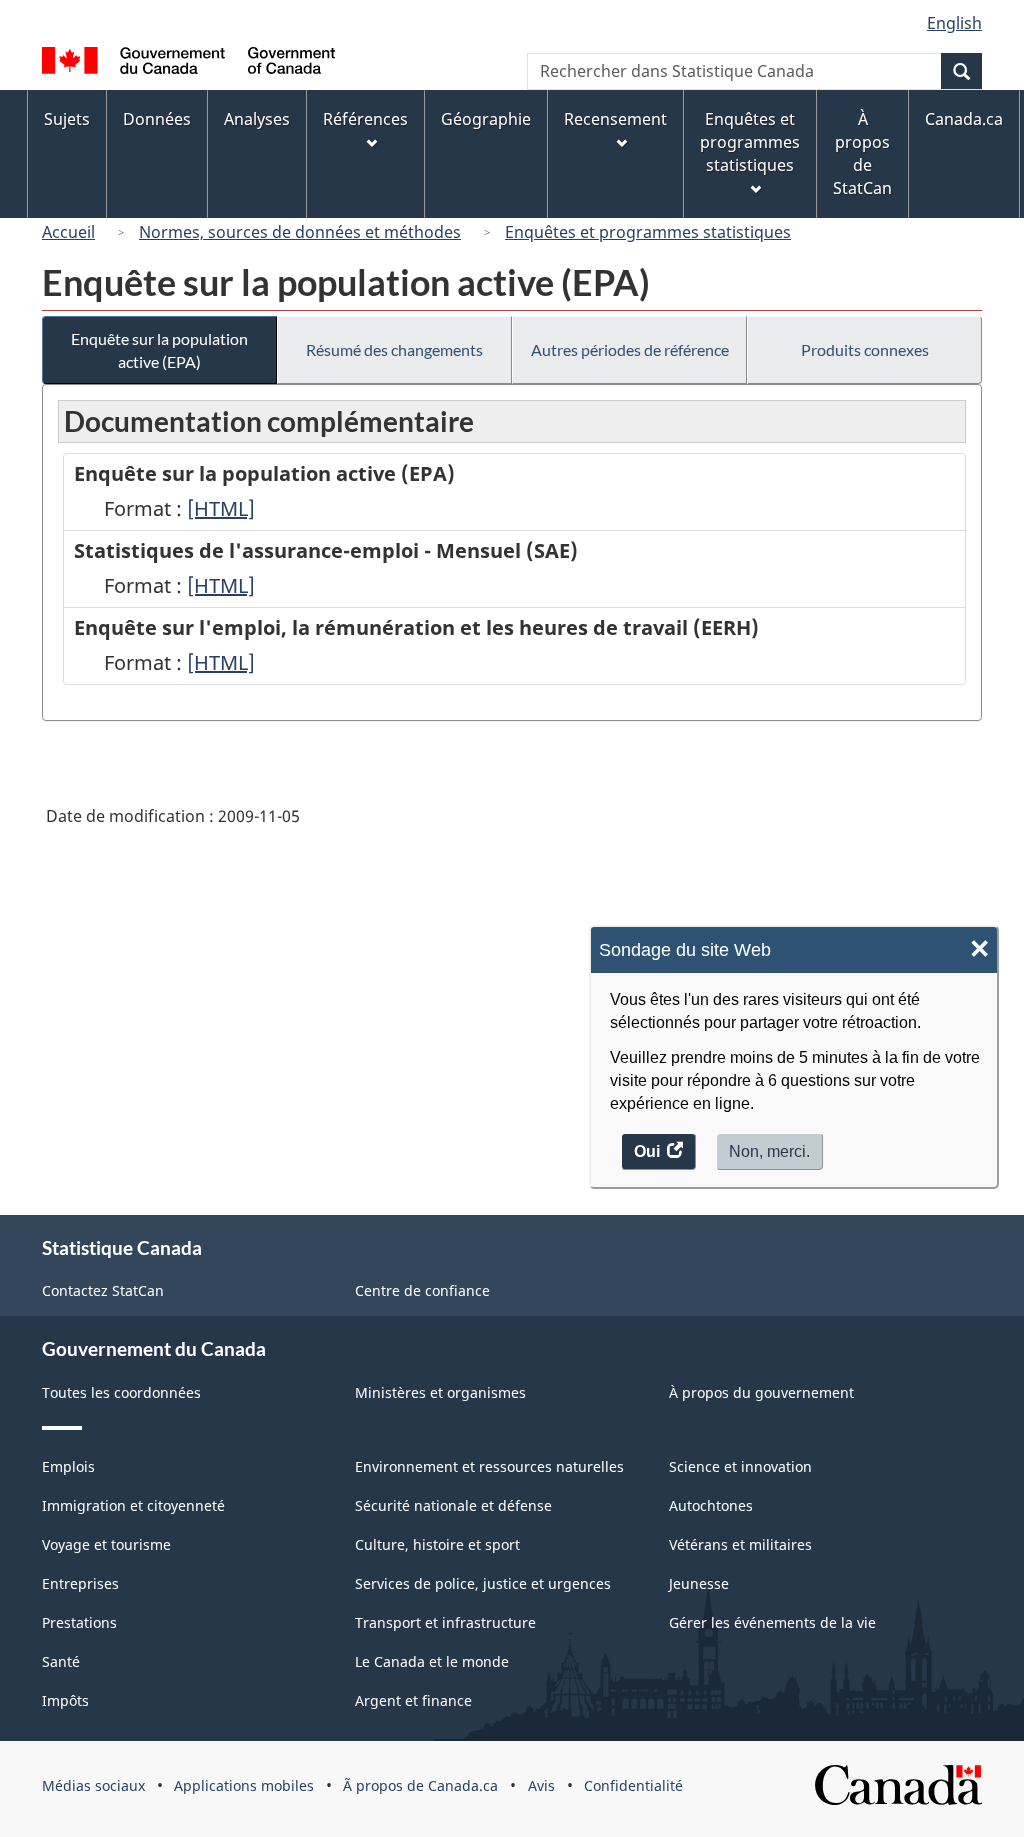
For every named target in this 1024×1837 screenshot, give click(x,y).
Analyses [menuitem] (257, 119)
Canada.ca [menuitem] (964, 119)
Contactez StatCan (103, 1290)
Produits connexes (865, 349)
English (954, 23)
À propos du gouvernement (761, 1392)
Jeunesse (699, 1583)
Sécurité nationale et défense (453, 1505)
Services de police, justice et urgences (483, 1583)
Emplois (68, 1466)
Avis (541, 1785)
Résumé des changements (394, 349)
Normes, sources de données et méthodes (300, 232)
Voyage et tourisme (106, 1544)
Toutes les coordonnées (121, 1392)
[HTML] (221, 508)
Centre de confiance (422, 1290)
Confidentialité (633, 1785)
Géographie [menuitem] (486, 119)
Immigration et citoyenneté (133, 1505)
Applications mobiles (244, 1785)
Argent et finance (413, 1700)
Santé (61, 1661)
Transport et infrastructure (445, 1622)
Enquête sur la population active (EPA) (159, 350)
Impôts (65, 1700)
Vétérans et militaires (740, 1544)
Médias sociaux (93, 1785)
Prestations (79, 1622)
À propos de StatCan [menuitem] (862, 153)
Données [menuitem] (157, 119)
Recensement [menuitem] (615, 119)
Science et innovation (740, 1466)
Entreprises (80, 1583)
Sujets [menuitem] (67, 119)
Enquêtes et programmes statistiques (648, 232)
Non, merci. (769, 1151)
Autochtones (711, 1505)
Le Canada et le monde (432, 1661)
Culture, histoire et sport (437, 1544)
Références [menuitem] (365, 119)
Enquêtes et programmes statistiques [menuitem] (750, 142)
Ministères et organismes (440, 1392)
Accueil (68, 232)
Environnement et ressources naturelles (489, 1466)
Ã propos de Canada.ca (420, 1785)
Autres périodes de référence (630, 349)
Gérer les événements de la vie (772, 1622)
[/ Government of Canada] (188, 63)
